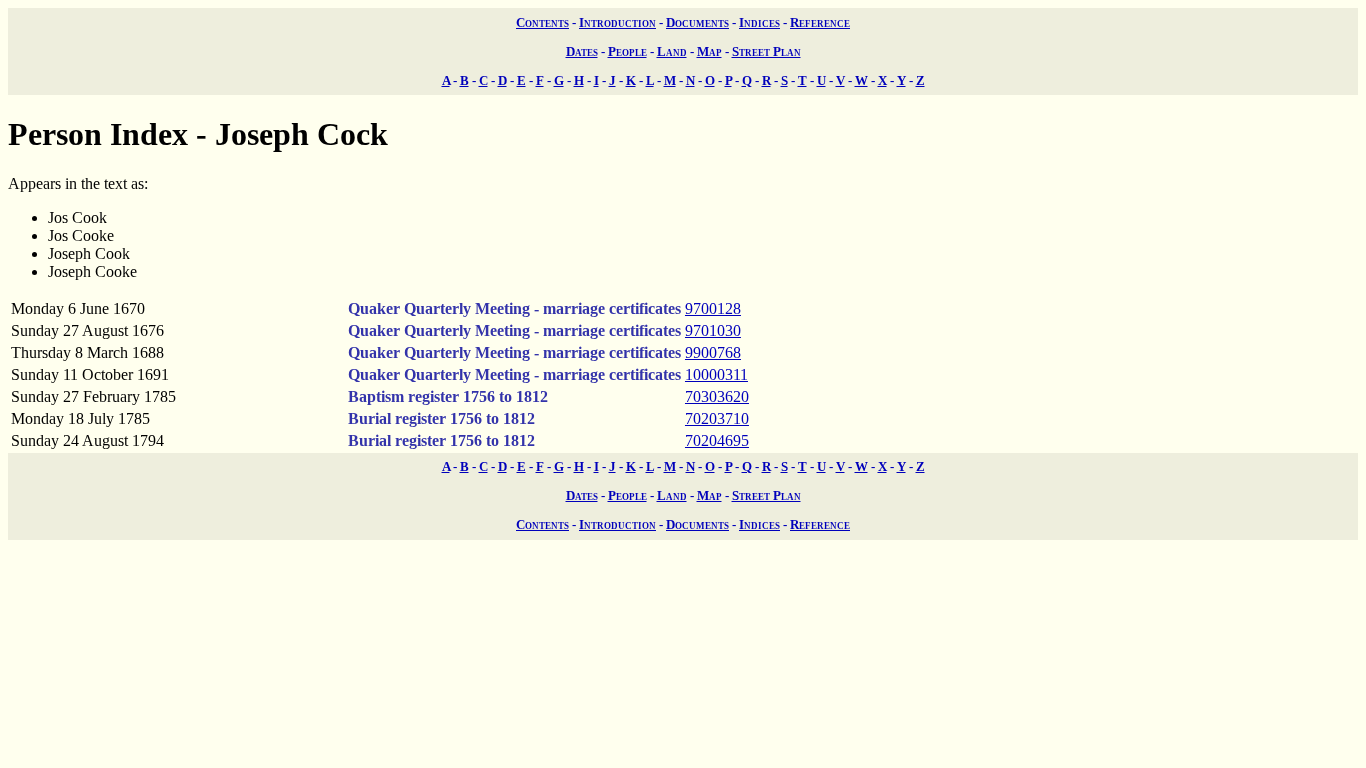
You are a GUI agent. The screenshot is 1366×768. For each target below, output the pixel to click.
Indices (759, 22)
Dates (582, 51)
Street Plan (766, 51)
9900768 (713, 352)
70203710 (717, 418)
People (627, 51)
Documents (697, 22)
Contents (542, 22)
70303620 (717, 396)
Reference (820, 22)
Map (709, 51)
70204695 (717, 440)
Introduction (617, 22)
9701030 (713, 330)
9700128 (713, 308)
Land (672, 51)
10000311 (716, 374)
